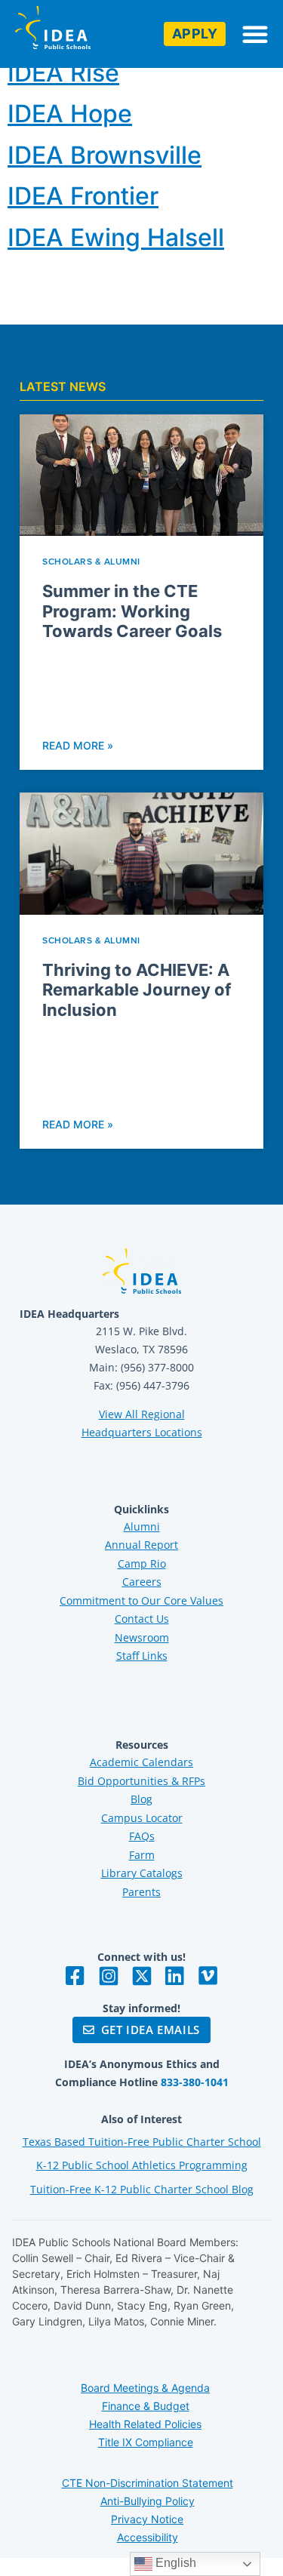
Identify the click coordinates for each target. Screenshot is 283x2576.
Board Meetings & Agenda (145, 2388)
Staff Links (142, 1656)
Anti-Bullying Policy (148, 2501)
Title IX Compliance (146, 2442)
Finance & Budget (146, 2406)
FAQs (142, 1836)
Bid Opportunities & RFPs (141, 1781)
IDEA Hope (70, 114)
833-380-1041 (195, 2082)
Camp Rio (142, 1563)
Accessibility (148, 2537)
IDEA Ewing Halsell (116, 237)
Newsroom (142, 1637)
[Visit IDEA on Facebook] (75, 1976)
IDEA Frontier (83, 196)
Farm (142, 1855)
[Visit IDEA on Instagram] (109, 1976)
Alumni (142, 1527)
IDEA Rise (63, 73)
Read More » (78, 745)
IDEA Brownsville (105, 155)
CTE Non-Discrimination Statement (148, 2483)
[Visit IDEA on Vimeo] (208, 1976)
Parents (141, 1892)
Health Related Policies (145, 2424)
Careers (142, 1582)
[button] (255, 34)
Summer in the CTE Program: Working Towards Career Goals (132, 611)
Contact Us (142, 1619)
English (174, 2563)
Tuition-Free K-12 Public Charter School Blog (142, 2189)
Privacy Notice (147, 2519)
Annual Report (141, 1545)
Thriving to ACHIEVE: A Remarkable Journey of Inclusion (137, 990)
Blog (141, 1799)
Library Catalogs (142, 1873)
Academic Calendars (141, 1762)
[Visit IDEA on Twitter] (142, 1976)
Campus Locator (142, 1818)
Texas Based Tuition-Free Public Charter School (142, 2142)
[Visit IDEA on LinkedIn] (175, 1976)
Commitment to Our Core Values (141, 1600)
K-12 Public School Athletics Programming (142, 2165)
